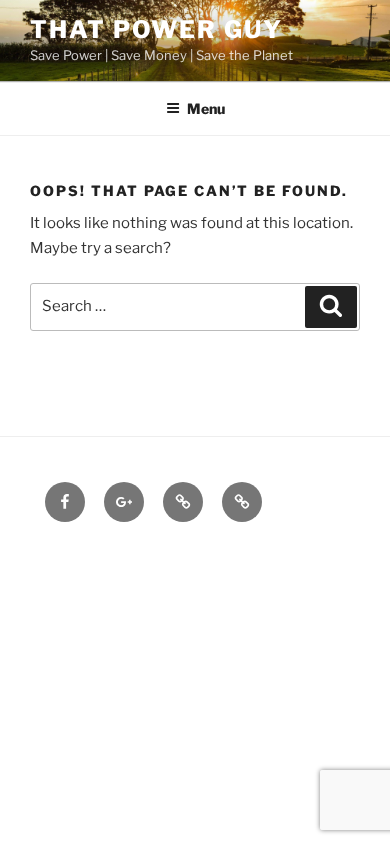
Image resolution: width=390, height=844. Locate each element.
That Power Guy (156, 29)
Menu (206, 108)
